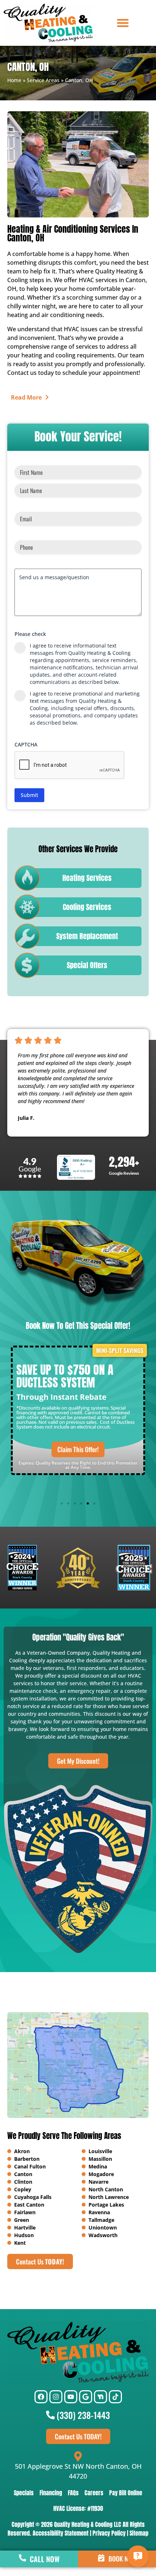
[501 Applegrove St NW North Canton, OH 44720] (78, 2456)
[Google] (86, 2397)
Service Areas (43, 80)
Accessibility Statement (61, 2533)
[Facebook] (41, 2397)
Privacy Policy (109, 2533)
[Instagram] (56, 2397)
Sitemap (139, 2533)
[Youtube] (71, 2397)
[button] (123, 23)
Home (14, 80)
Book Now (122, 2559)
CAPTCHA (26, 744)
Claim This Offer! (78, 1449)
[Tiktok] (115, 2397)
